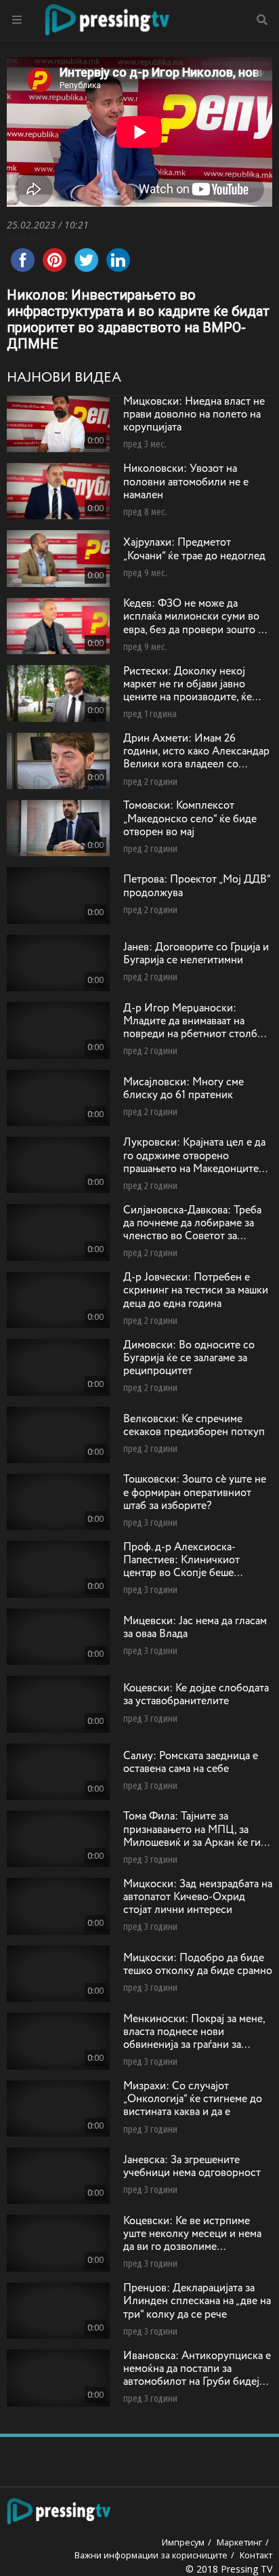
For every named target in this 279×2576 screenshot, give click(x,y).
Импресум (183, 2542)
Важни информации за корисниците (151, 2555)
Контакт (256, 2555)
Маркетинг (239, 2542)
